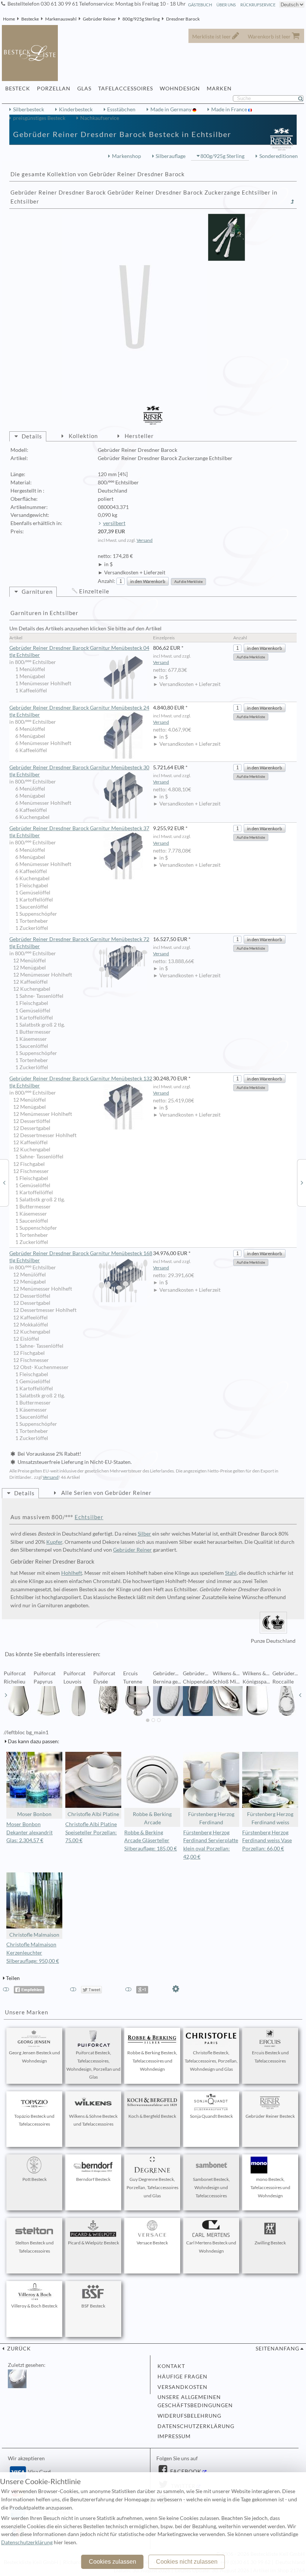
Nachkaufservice (100, 118)
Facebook (185, 2471)
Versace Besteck (152, 2243)
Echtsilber (89, 1517)
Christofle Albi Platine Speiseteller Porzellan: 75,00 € (91, 1832)
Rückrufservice (258, 5)
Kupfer (54, 1542)
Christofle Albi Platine (93, 1814)
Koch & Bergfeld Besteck (152, 2116)
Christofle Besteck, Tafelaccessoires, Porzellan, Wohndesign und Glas (211, 2061)
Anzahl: (107, 581)
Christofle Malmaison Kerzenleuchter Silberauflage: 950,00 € (33, 1953)
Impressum (174, 2436)
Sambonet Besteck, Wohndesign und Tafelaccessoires (211, 2187)
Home (9, 19)
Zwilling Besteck (270, 2243)
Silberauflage (171, 156)
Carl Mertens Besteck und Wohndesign (211, 2247)
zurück (18, 2349)
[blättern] (6, 1695)
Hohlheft (72, 1573)
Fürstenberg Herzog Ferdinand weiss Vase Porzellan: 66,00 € (267, 1841)
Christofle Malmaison (34, 1935)
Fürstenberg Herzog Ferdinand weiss (270, 1818)
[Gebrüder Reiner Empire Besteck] (302, 1182)
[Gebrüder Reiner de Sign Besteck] (4, 1182)
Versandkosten (182, 2387)
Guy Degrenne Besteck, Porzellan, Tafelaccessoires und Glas (152, 2187)
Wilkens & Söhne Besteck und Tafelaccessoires (93, 2120)
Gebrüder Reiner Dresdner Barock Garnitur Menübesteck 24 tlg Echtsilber (79, 711)
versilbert (114, 523)
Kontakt (171, 2366)
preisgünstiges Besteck (39, 118)
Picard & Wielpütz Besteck (93, 2243)
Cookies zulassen (113, 2562)
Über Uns (226, 5)
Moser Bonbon (34, 1814)
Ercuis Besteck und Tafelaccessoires (270, 2057)
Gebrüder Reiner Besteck (270, 2116)
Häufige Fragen (182, 2377)
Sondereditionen (279, 156)
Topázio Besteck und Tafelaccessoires (34, 2120)
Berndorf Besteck (93, 2179)
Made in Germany (171, 109)
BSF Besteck (93, 2306)
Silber (144, 1534)
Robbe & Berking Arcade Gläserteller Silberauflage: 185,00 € (151, 1841)
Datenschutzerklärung (196, 2426)
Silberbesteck (29, 109)
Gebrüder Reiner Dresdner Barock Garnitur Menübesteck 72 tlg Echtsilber (79, 943)
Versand (145, 540)
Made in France (230, 109)
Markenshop (127, 156)
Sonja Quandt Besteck (211, 2116)
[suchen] (304, 99)
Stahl (231, 1573)
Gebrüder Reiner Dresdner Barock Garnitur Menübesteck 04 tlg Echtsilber (79, 651)
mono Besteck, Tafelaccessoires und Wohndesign (270, 2187)
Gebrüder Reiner (99, 19)
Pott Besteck (35, 2179)
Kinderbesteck (76, 109)
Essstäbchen (121, 109)
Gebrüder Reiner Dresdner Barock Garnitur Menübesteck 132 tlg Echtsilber (81, 1082)
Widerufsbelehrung (189, 2416)
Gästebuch (200, 5)
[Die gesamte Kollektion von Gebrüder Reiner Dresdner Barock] (293, 202)
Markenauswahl (61, 19)
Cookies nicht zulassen (187, 2562)
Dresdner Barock (183, 19)
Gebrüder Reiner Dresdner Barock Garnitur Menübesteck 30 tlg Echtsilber (79, 771)
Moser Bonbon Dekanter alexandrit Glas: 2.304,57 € (29, 1832)
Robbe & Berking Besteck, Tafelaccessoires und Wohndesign (152, 2061)
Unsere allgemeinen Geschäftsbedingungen (195, 2401)
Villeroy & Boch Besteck (34, 2306)
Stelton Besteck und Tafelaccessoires (35, 2247)
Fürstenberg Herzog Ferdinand (211, 1818)
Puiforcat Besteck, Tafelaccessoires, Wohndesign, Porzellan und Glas (93, 2065)
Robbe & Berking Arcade (152, 1818)
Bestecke (30, 19)
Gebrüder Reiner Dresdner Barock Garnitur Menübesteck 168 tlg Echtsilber (81, 1257)
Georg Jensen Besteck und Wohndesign (35, 2057)
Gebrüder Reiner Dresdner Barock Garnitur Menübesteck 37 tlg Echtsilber (79, 832)
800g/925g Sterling (141, 19)
